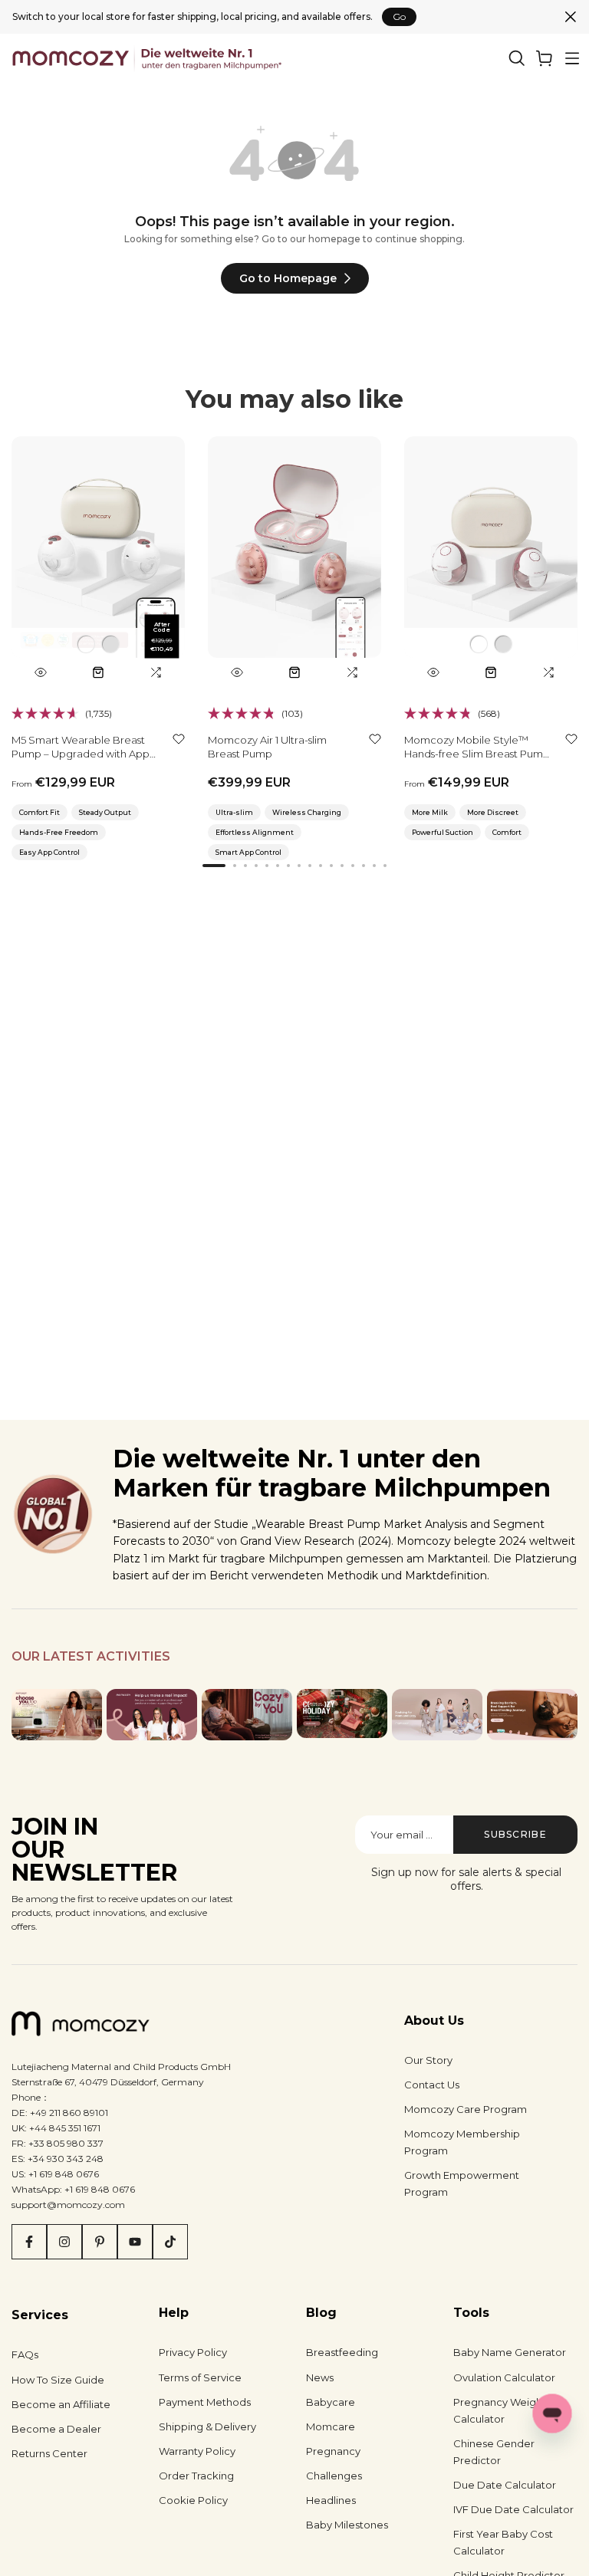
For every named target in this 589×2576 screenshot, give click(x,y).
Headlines (331, 2500)
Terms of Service (200, 2377)
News (320, 2377)
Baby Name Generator (510, 2352)
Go (399, 16)
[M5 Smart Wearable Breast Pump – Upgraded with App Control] (98, 562)
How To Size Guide (58, 2380)
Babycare (331, 2402)
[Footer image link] (57, 1714)
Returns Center (49, 2453)
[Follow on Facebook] (29, 2242)
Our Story (428, 2060)
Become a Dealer (56, 2429)
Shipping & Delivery (207, 2426)
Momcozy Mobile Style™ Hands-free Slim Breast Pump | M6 (477, 754)
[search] (517, 58)
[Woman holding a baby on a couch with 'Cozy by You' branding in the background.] (247, 1714)
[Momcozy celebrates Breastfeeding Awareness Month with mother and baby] (532, 1714)
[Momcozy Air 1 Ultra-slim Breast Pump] (294, 562)
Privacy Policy (193, 2352)
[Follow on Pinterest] (100, 2242)
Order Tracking (196, 2476)
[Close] (571, 17)
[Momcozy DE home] (148, 58)
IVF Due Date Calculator (513, 2509)
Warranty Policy (197, 2451)
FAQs (25, 2354)
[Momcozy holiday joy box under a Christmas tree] (342, 1714)
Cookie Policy (193, 2500)
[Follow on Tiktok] (170, 2242)
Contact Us (432, 2085)
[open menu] (572, 58)
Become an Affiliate (61, 2404)
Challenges (334, 2476)
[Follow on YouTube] (135, 2242)
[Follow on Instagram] (64, 2242)
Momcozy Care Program (466, 2109)
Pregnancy (333, 2451)
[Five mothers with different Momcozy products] (437, 1714)
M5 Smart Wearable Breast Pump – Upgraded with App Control (81, 754)
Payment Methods (205, 2402)
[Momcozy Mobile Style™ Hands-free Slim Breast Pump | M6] (491, 562)
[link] (545, 58)
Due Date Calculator (505, 2485)
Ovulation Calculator (504, 2377)
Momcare (331, 2426)
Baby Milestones (347, 2525)
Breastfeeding (342, 2352)
